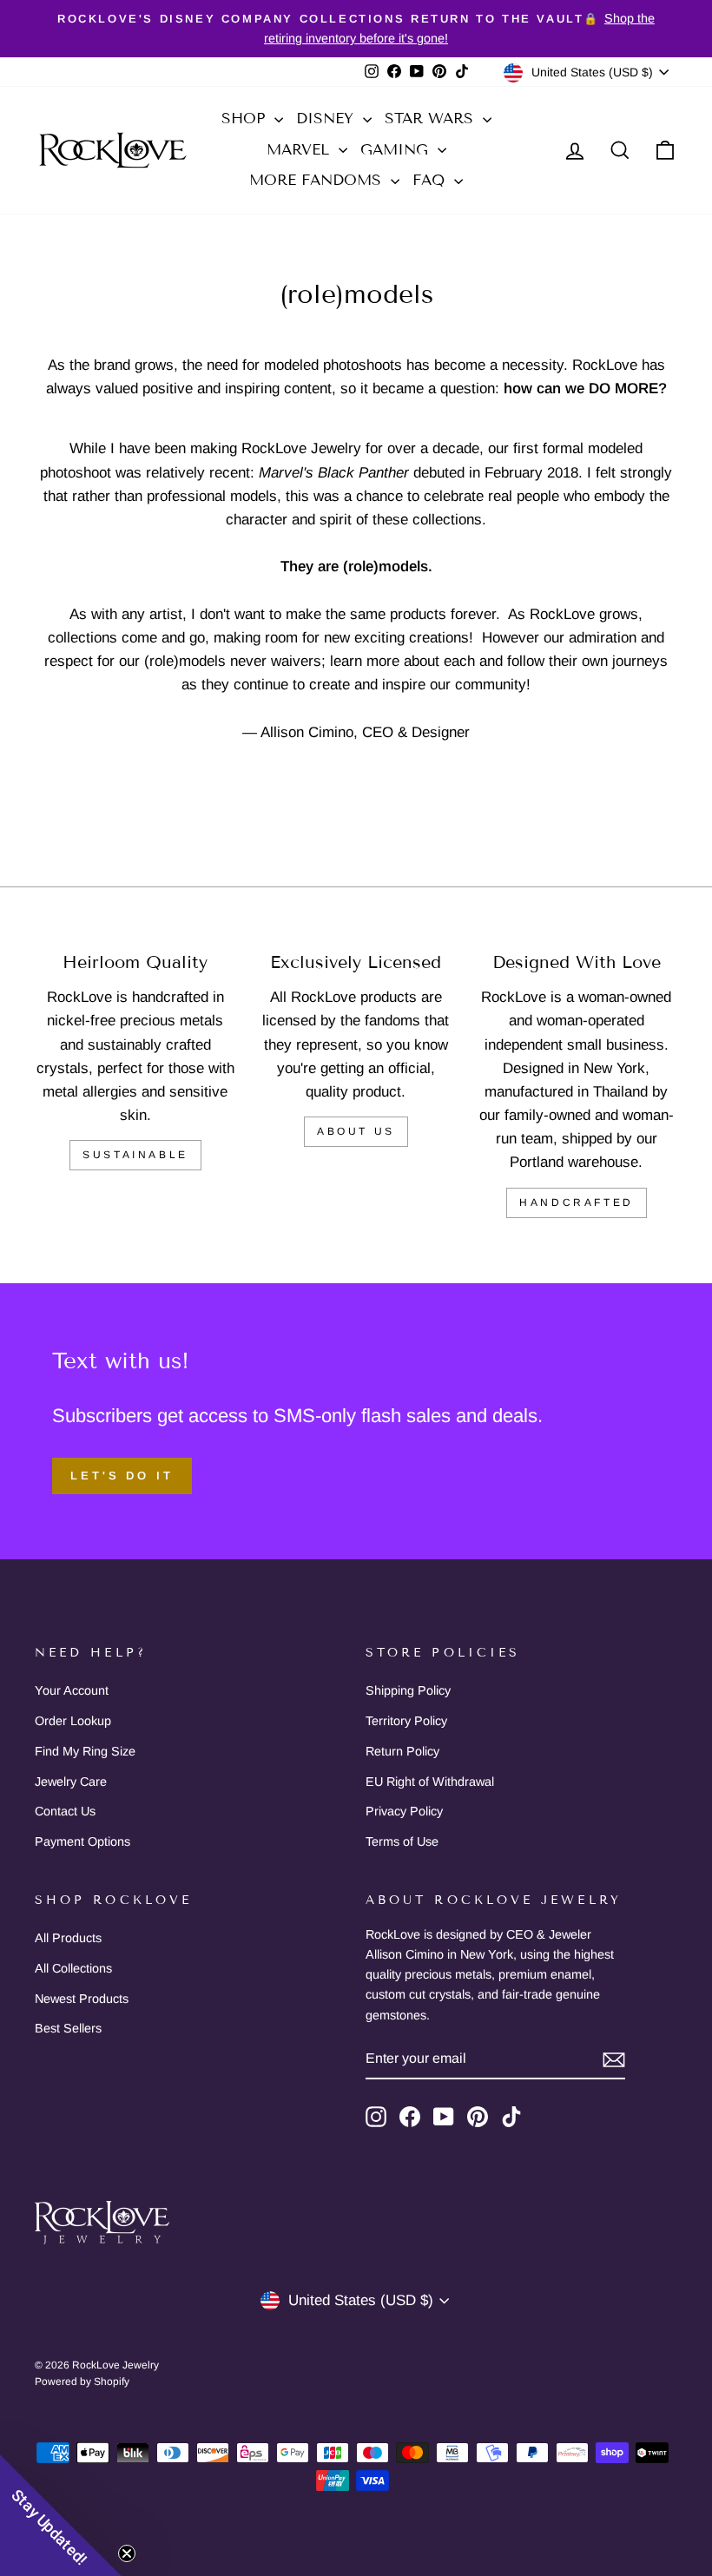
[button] (61, 2515)
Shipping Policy (408, 1690)
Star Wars (432, 119)
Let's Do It (122, 1476)
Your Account (72, 1690)
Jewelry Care (71, 1782)
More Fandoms (318, 180)
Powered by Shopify (82, 2382)
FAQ (431, 180)
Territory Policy (406, 1721)
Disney (327, 119)
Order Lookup (73, 1721)
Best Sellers (68, 2028)
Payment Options (82, 1841)
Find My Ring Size (85, 1751)
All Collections (73, 1968)
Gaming (397, 150)
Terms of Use (402, 1841)
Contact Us (65, 1811)
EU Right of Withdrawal (430, 1782)
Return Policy (402, 1751)
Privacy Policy (404, 1811)
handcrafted (577, 1202)
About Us (356, 1131)
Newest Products (82, 1999)
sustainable (135, 1155)
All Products (68, 1938)
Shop (246, 119)
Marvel (300, 150)
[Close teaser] (127, 2553)
